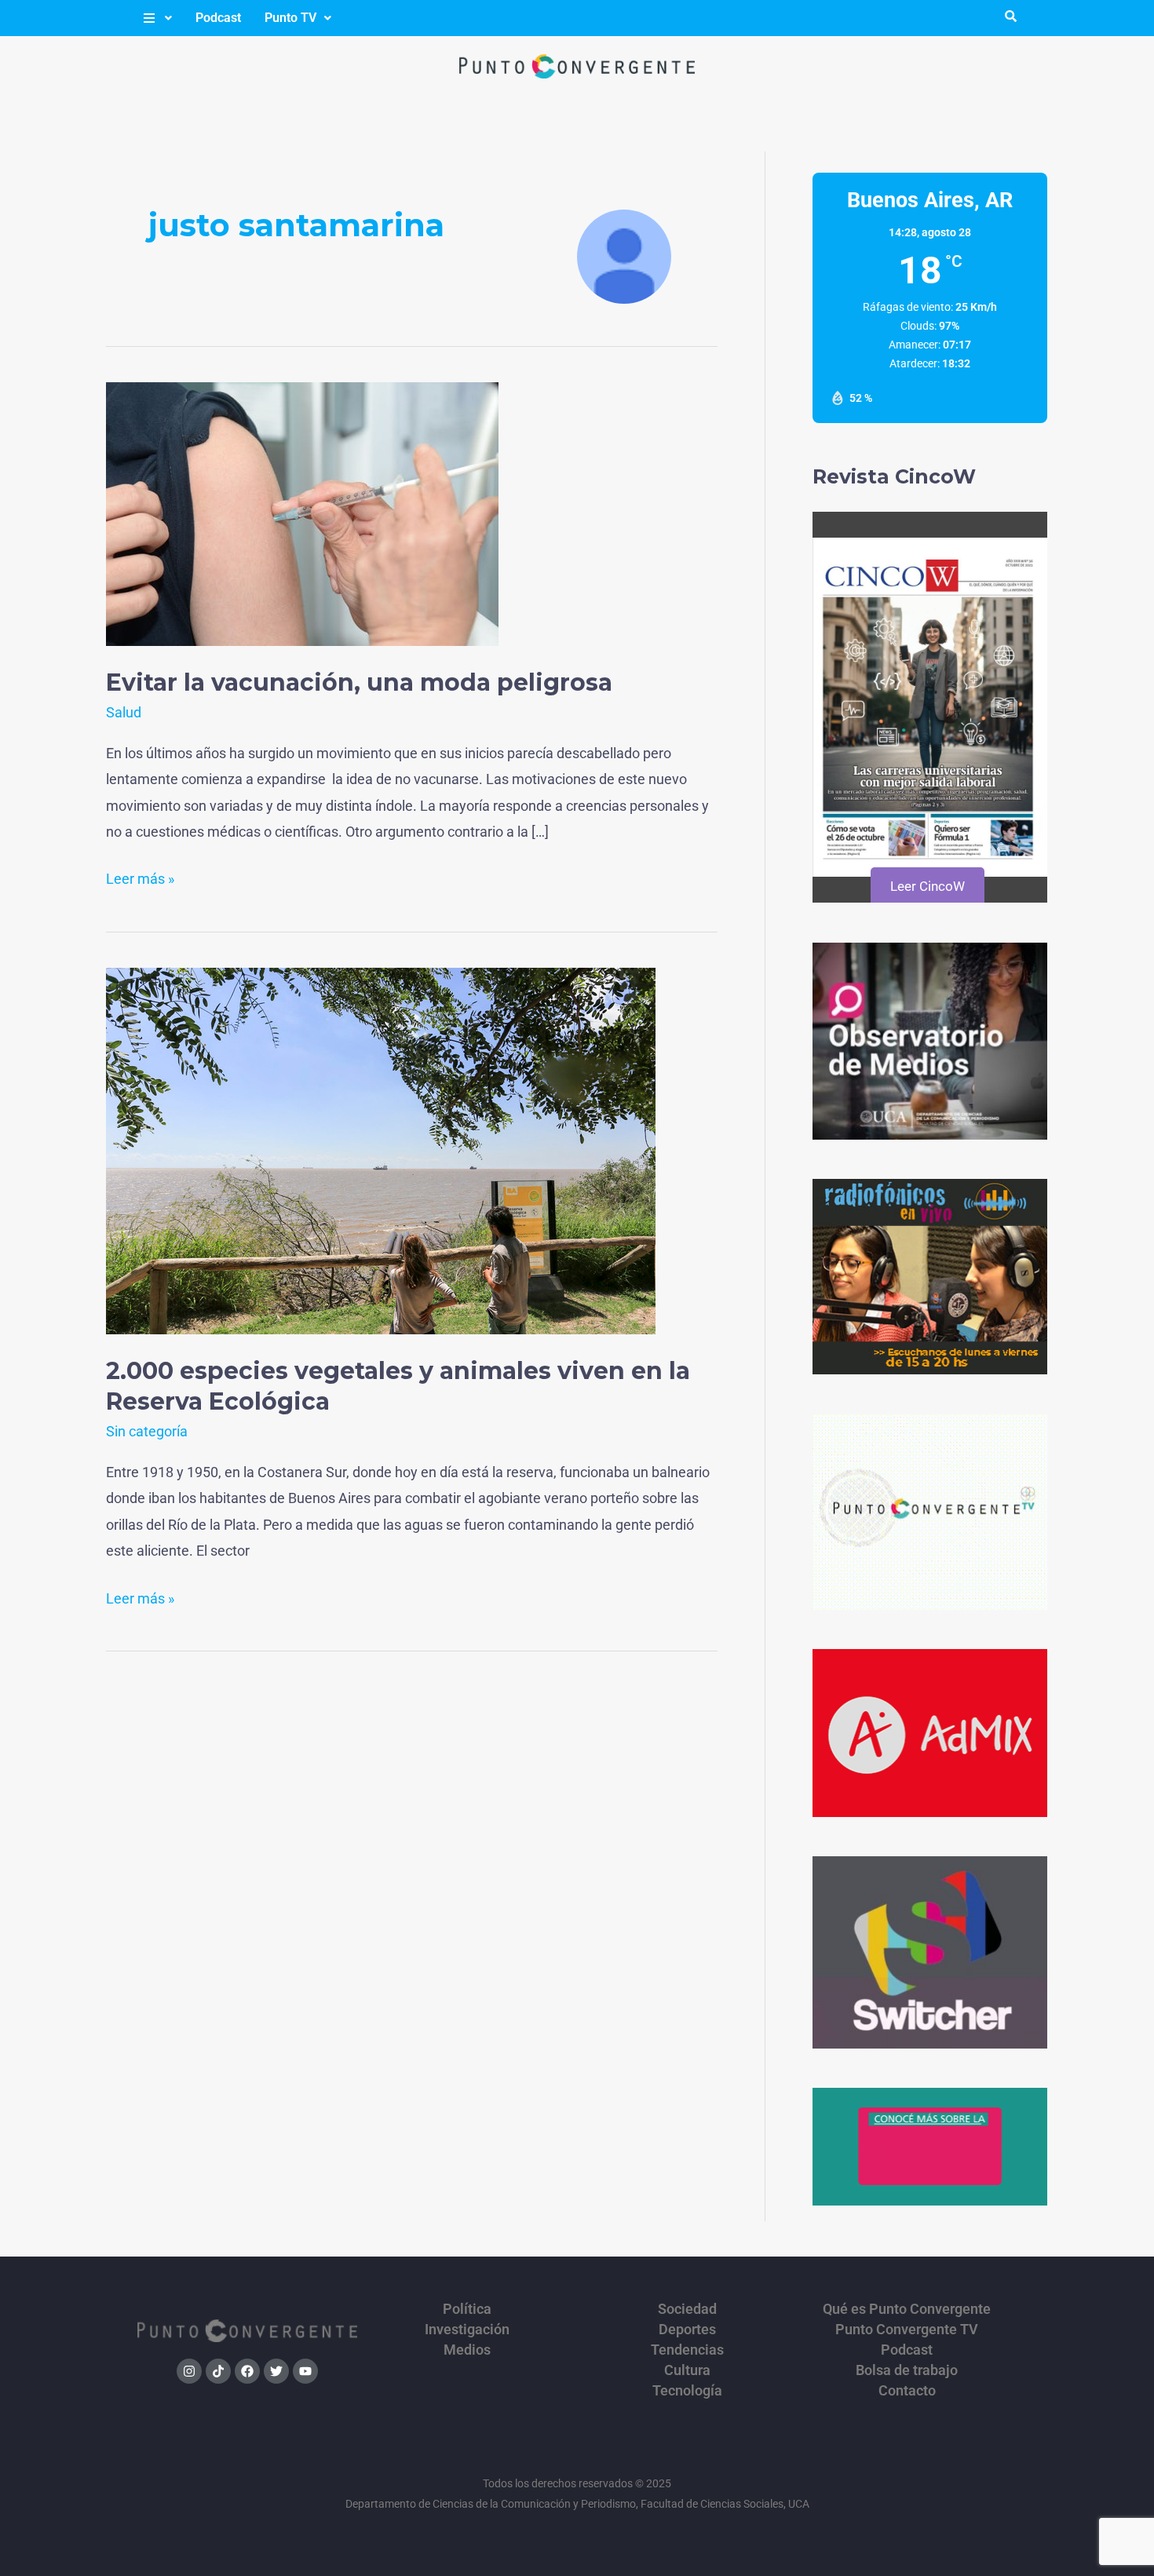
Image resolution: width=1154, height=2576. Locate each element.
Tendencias (687, 2350)
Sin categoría (147, 1431)
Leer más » (140, 876)
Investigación (467, 2330)
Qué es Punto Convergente (907, 2309)
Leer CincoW (928, 886)
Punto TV (290, 18)
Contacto (907, 2391)
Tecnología (687, 2391)
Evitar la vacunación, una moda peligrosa (359, 682)
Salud (124, 712)
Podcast (218, 18)
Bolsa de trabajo (907, 2370)
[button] (157, 18)
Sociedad (687, 2309)
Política (467, 2309)
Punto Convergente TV (907, 2330)
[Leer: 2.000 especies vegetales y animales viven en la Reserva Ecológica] (381, 1149)
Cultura (687, 2370)
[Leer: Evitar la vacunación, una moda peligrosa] (302, 513)
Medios (467, 2350)
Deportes (687, 2330)
